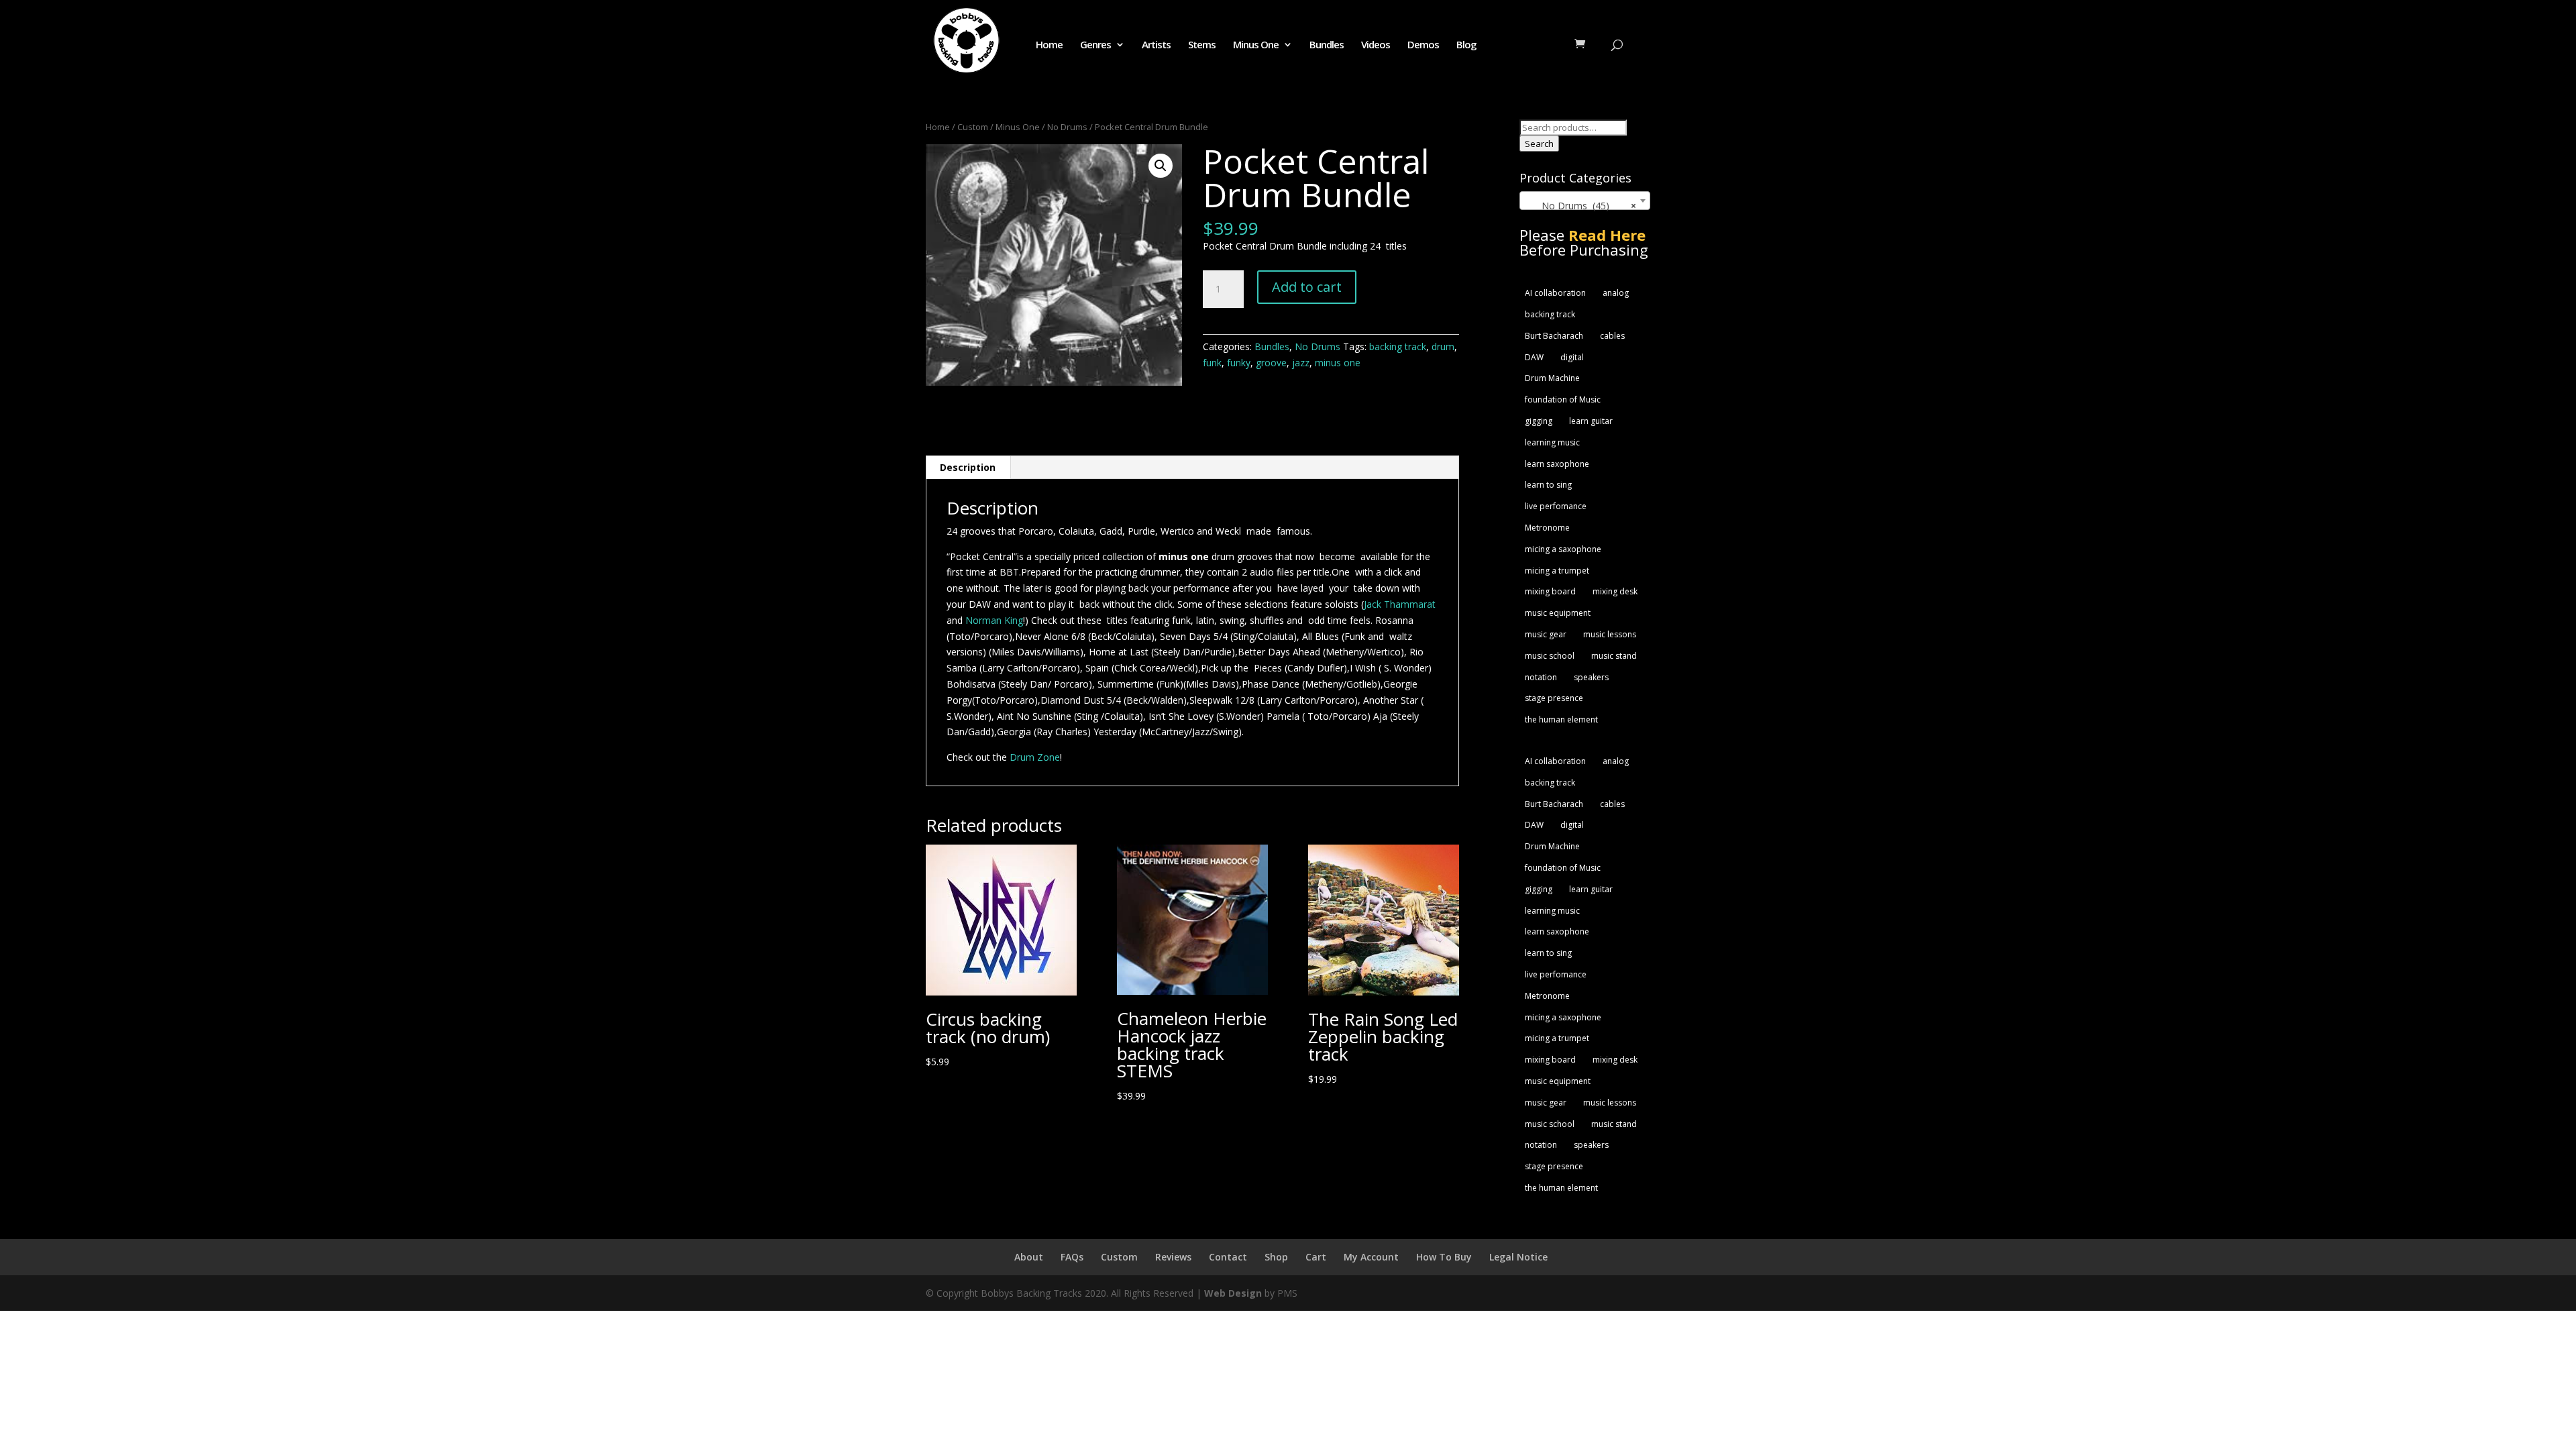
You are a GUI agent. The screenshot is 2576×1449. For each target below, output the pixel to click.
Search (1539, 144)
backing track (1398, 346)
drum (1443, 346)
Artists (1156, 45)
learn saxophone (1557, 464)
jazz (1301, 363)
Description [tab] (968, 467)
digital (1572, 357)
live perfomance (1556, 506)
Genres (1095, 45)
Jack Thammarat (1400, 604)
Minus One (1256, 45)
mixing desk (1615, 591)
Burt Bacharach (1554, 336)
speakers (1591, 677)
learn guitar (1591, 421)
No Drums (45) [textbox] (1581, 206)
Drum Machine (1552, 378)
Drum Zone (1033, 757)
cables (1612, 336)
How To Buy (1444, 1257)
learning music (1552, 442)
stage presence (1554, 698)
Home (1049, 45)
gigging (1539, 421)
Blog (1466, 45)
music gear (1546, 634)
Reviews (1173, 1257)
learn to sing (1548, 485)
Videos (1376, 45)
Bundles (1327, 45)
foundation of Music (1563, 399)
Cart (1316, 1257)
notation (1541, 677)
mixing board (1550, 591)
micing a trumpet (1557, 571)
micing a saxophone (1563, 549)
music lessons (1610, 634)
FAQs (1072, 1257)
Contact (1228, 1257)
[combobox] (1585, 201)
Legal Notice (1518, 1257)
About (1029, 1257)
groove (1271, 363)
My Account (1371, 1257)
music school (1550, 656)
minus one (1338, 363)
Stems (1202, 45)
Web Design (1233, 1293)
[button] (1161, 166)
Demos (1423, 45)
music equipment (1558, 613)
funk (1212, 363)
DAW (1534, 357)
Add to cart (1307, 287)
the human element (1561, 719)
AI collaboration (1555, 293)
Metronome (1547, 528)
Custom (973, 127)
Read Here (1607, 235)
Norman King (994, 620)
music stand (1614, 656)
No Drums (1067, 127)
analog (1616, 293)
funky (1239, 363)
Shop (1276, 1257)
